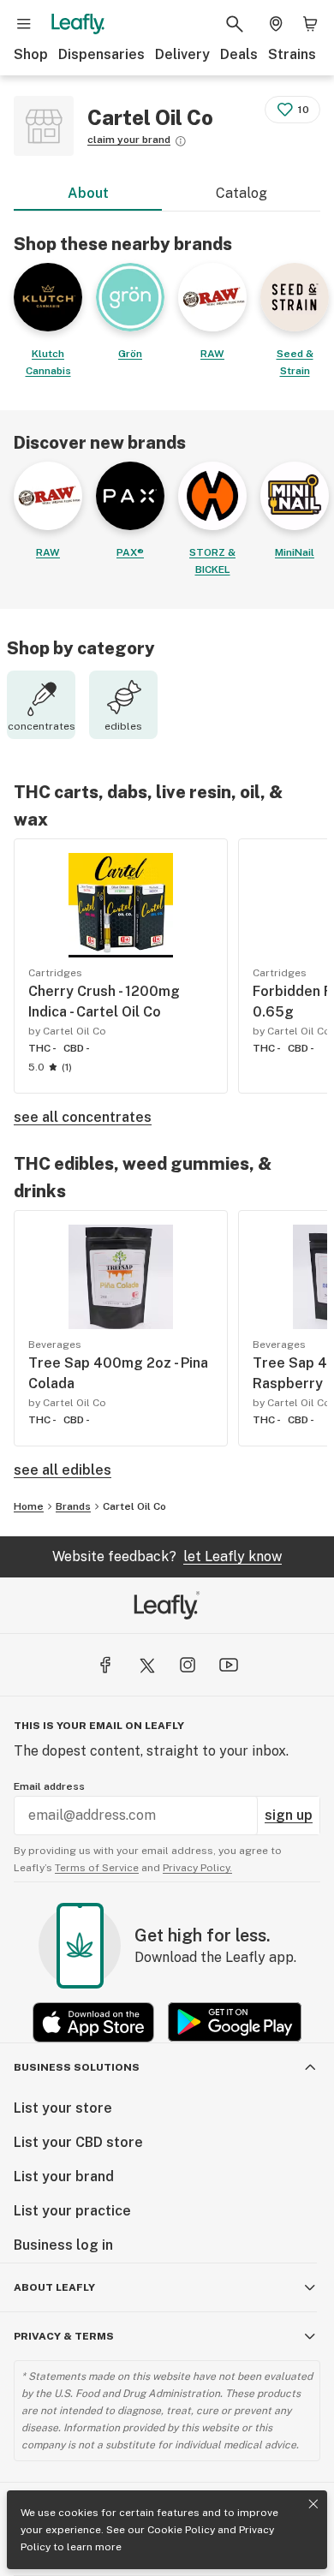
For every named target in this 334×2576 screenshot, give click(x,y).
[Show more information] (181, 141)
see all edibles (63, 1470)
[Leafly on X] (146, 1665)
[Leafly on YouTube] (229, 1665)
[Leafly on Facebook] (105, 1665)
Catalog (242, 193)
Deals (239, 54)
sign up (289, 1815)
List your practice (72, 2211)
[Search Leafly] (235, 24)
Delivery (182, 54)
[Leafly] (78, 24)
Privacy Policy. (197, 1868)
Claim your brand (129, 140)
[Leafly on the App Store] (93, 2022)
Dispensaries (101, 54)
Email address (49, 1786)
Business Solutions (77, 2067)
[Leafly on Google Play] (235, 2022)
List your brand (64, 2176)
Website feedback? (167, 1556)
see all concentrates (83, 1117)
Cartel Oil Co (134, 1506)
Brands (73, 1506)
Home (29, 1506)
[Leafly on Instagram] (188, 1665)
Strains (292, 54)
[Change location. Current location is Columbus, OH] (276, 24)
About (88, 193)
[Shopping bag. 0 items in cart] (310, 24)
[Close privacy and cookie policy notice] (313, 2504)
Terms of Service (97, 1868)
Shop (31, 54)
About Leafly (54, 2287)
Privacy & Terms (64, 2336)
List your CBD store (78, 2142)
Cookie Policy (181, 2530)
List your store (63, 2108)
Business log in (63, 2245)
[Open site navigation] (24, 24)
